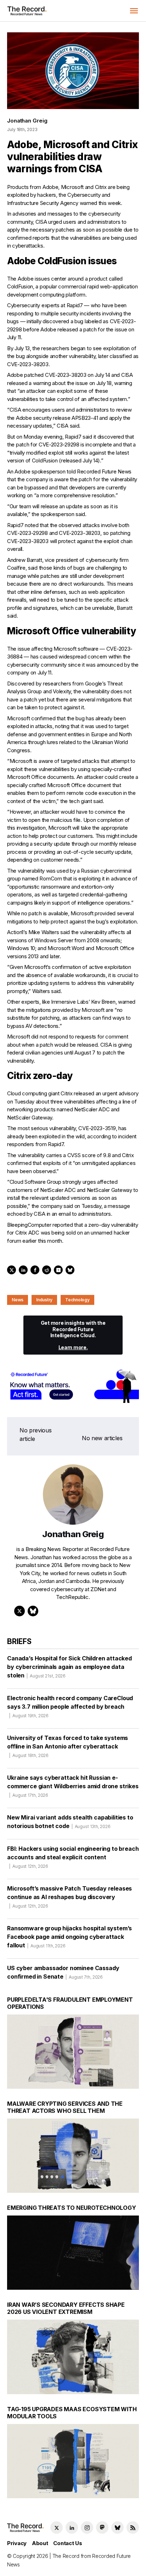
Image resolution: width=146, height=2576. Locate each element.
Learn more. (73, 1347)
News (18, 1300)
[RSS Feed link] (133, 2528)
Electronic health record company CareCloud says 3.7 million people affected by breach (70, 1706)
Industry (44, 1300)
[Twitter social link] (57, 2528)
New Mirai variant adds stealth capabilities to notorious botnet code (70, 1822)
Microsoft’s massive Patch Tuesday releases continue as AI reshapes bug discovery (69, 1897)
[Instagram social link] (87, 2528)
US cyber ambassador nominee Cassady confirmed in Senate (63, 1972)
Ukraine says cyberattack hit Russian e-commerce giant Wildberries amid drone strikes (73, 1786)
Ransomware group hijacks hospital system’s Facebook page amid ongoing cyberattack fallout (69, 1937)
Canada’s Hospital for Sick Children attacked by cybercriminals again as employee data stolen (69, 1667)
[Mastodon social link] (102, 2528)
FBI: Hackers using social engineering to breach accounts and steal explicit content (73, 1857)
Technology (77, 1300)
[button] (134, 11)
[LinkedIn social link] (72, 2528)
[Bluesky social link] (117, 2528)
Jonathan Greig (27, 121)
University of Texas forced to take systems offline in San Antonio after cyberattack (68, 1746)
